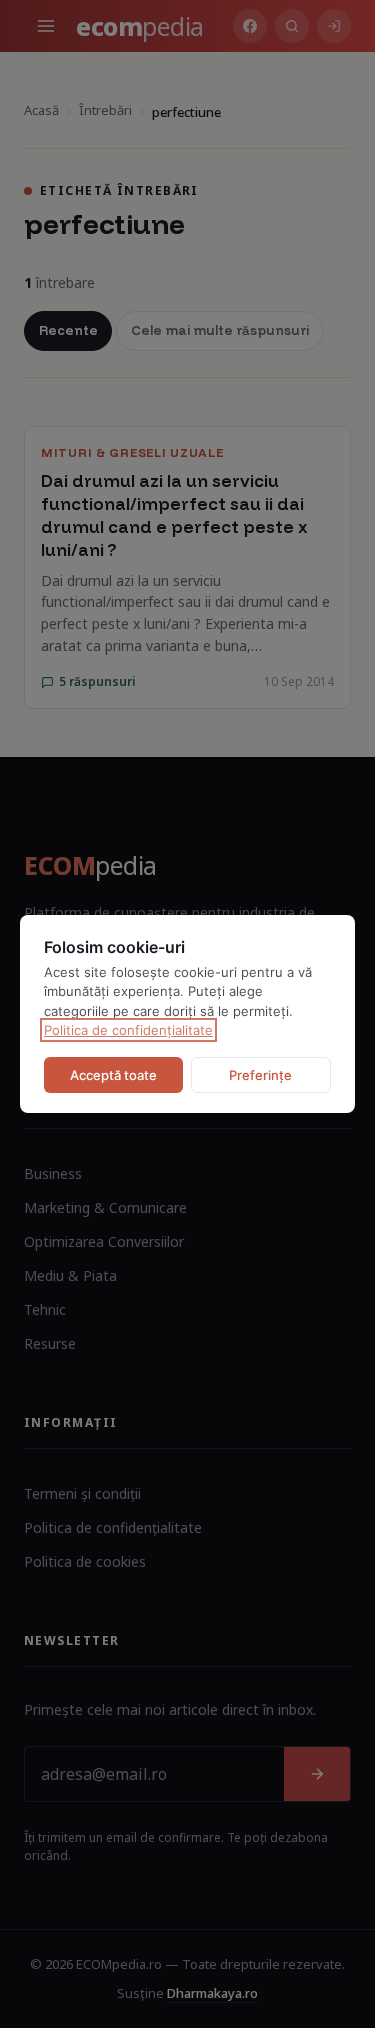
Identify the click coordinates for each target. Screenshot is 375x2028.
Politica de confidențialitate (128, 1030)
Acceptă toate (113, 1075)
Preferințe (260, 1075)
